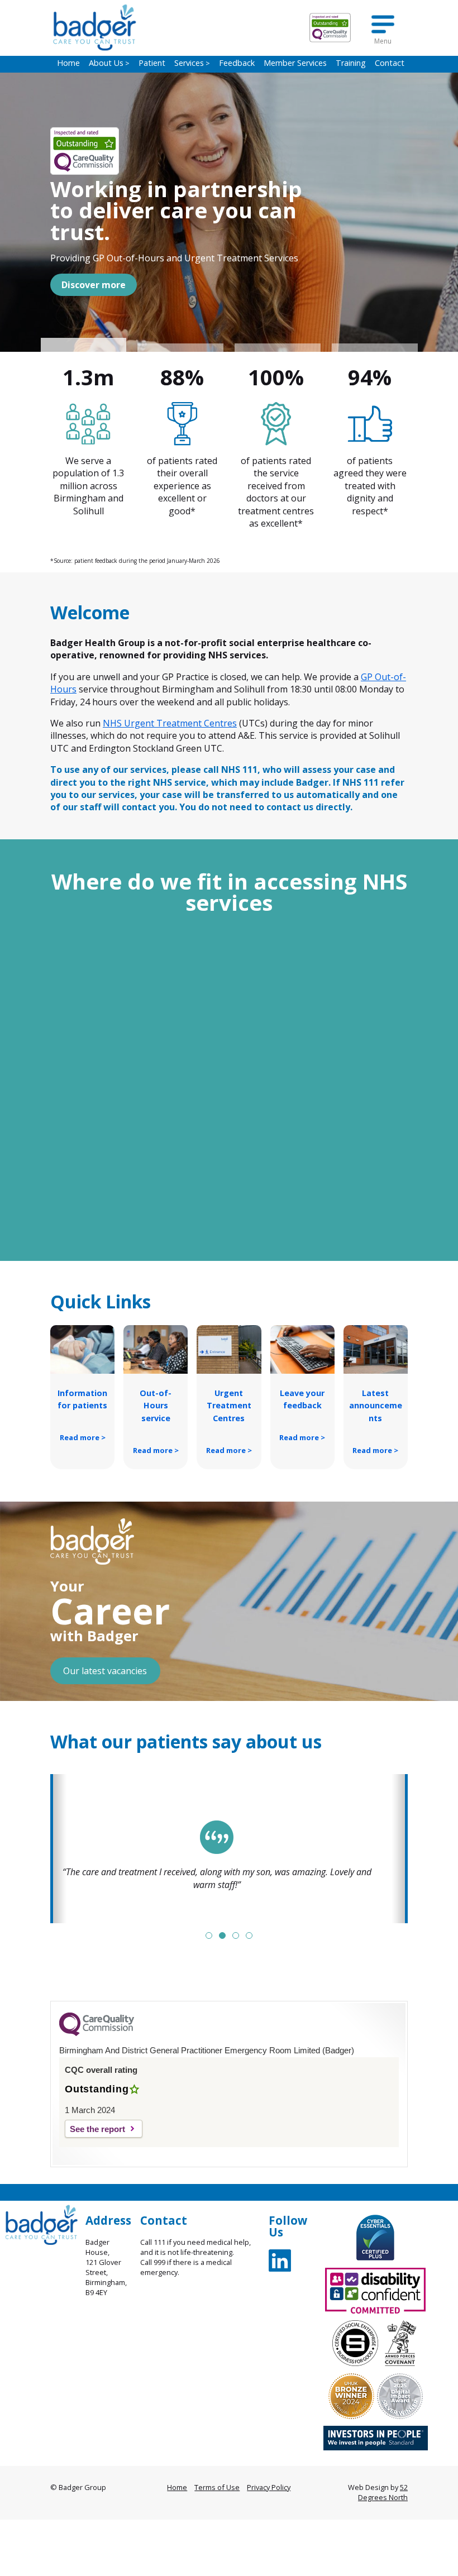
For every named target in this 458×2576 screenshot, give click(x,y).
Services (189, 63)
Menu (383, 41)
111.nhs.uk (251, 1046)
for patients (82, 1405)
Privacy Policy (269, 2487)
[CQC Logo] (97, 2033)
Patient (152, 63)
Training (351, 63)
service (156, 1418)
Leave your (302, 1393)
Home (68, 63)
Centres (229, 1418)
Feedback (237, 63)
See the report (97, 2129)
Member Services (295, 63)
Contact (390, 63)
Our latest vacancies (105, 1671)
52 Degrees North (383, 2492)
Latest (375, 1393)
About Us (106, 63)
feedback (302, 1405)
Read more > (83, 1437)
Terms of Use (217, 2487)
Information (82, 1393)
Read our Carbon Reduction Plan (133, 284)
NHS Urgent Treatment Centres (170, 723)
